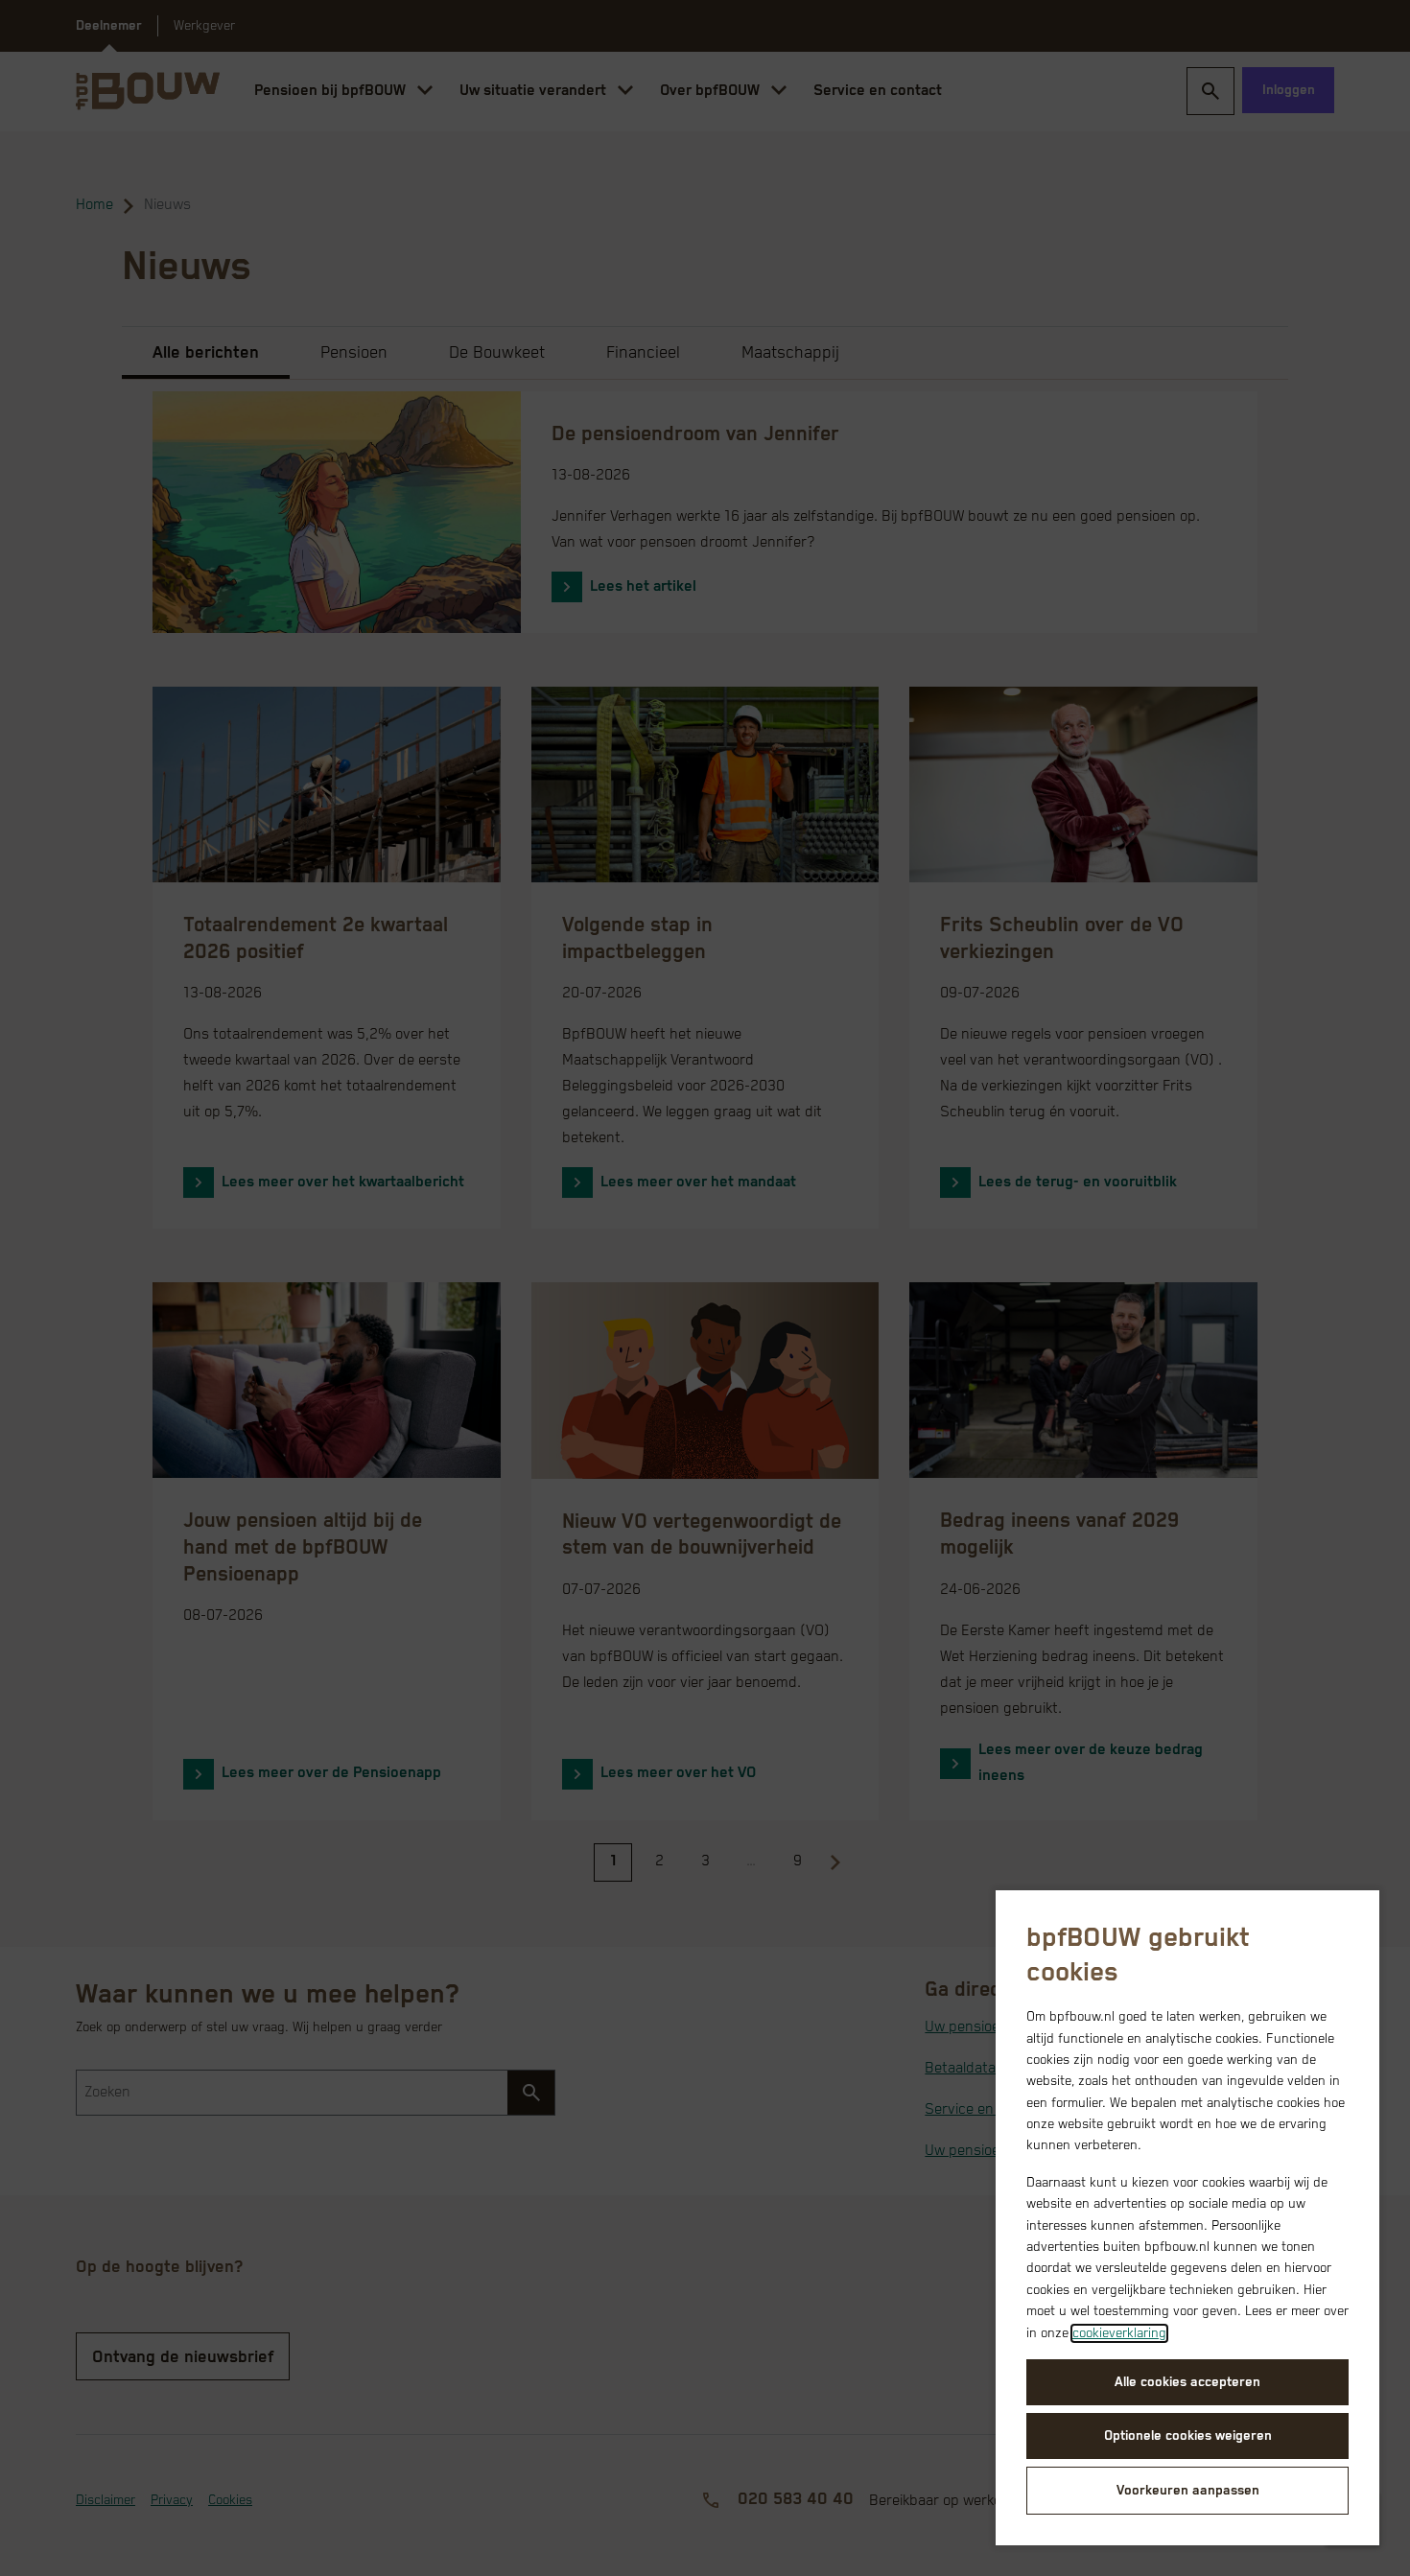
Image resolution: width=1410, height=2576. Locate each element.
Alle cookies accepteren (1187, 2382)
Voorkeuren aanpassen (1188, 2491)
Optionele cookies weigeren (1188, 2436)
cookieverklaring (1119, 2333)
